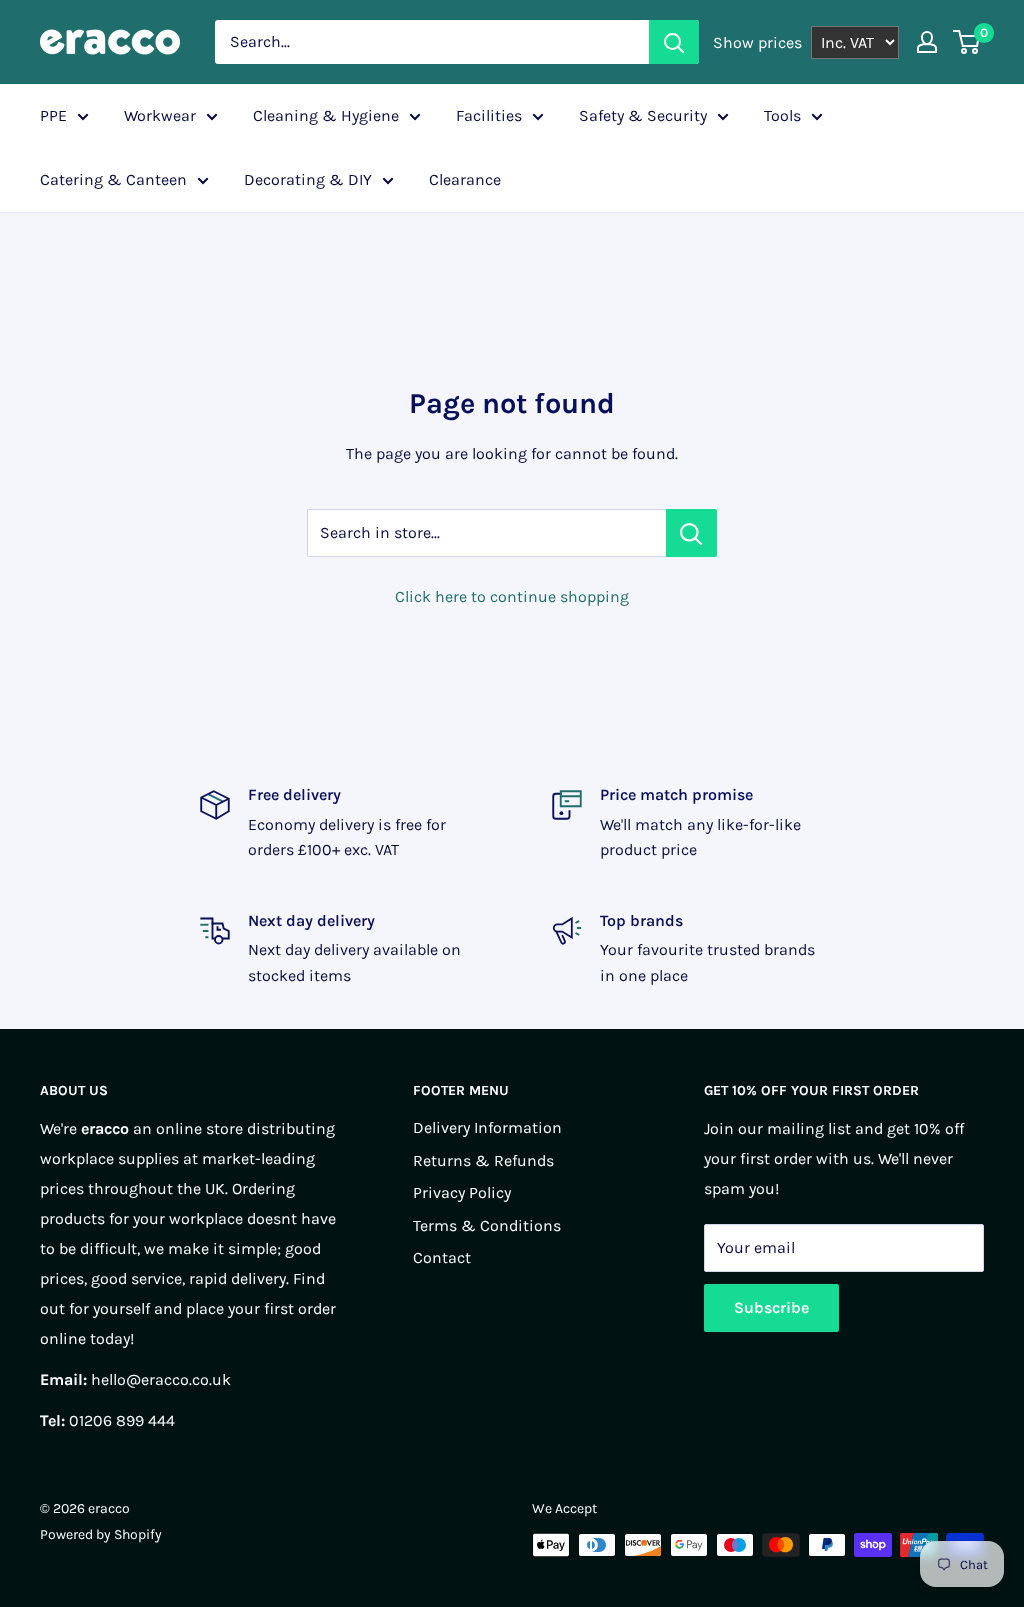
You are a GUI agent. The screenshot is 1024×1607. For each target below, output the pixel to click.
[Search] (674, 42)
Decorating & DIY (308, 179)
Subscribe (771, 1307)
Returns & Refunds (483, 1160)
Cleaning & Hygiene (326, 115)
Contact (442, 1257)
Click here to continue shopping (512, 596)
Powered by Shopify (101, 1534)
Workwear (160, 115)
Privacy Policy (462, 1192)
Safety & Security (643, 115)
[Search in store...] (691, 533)
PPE (53, 115)
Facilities (489, 115)
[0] (967, 42)
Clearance (465, 179)
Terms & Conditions (487, 1225)
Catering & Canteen (113, 179)
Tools (782, 115)
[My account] (927, 42)
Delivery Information (487, 1127)
